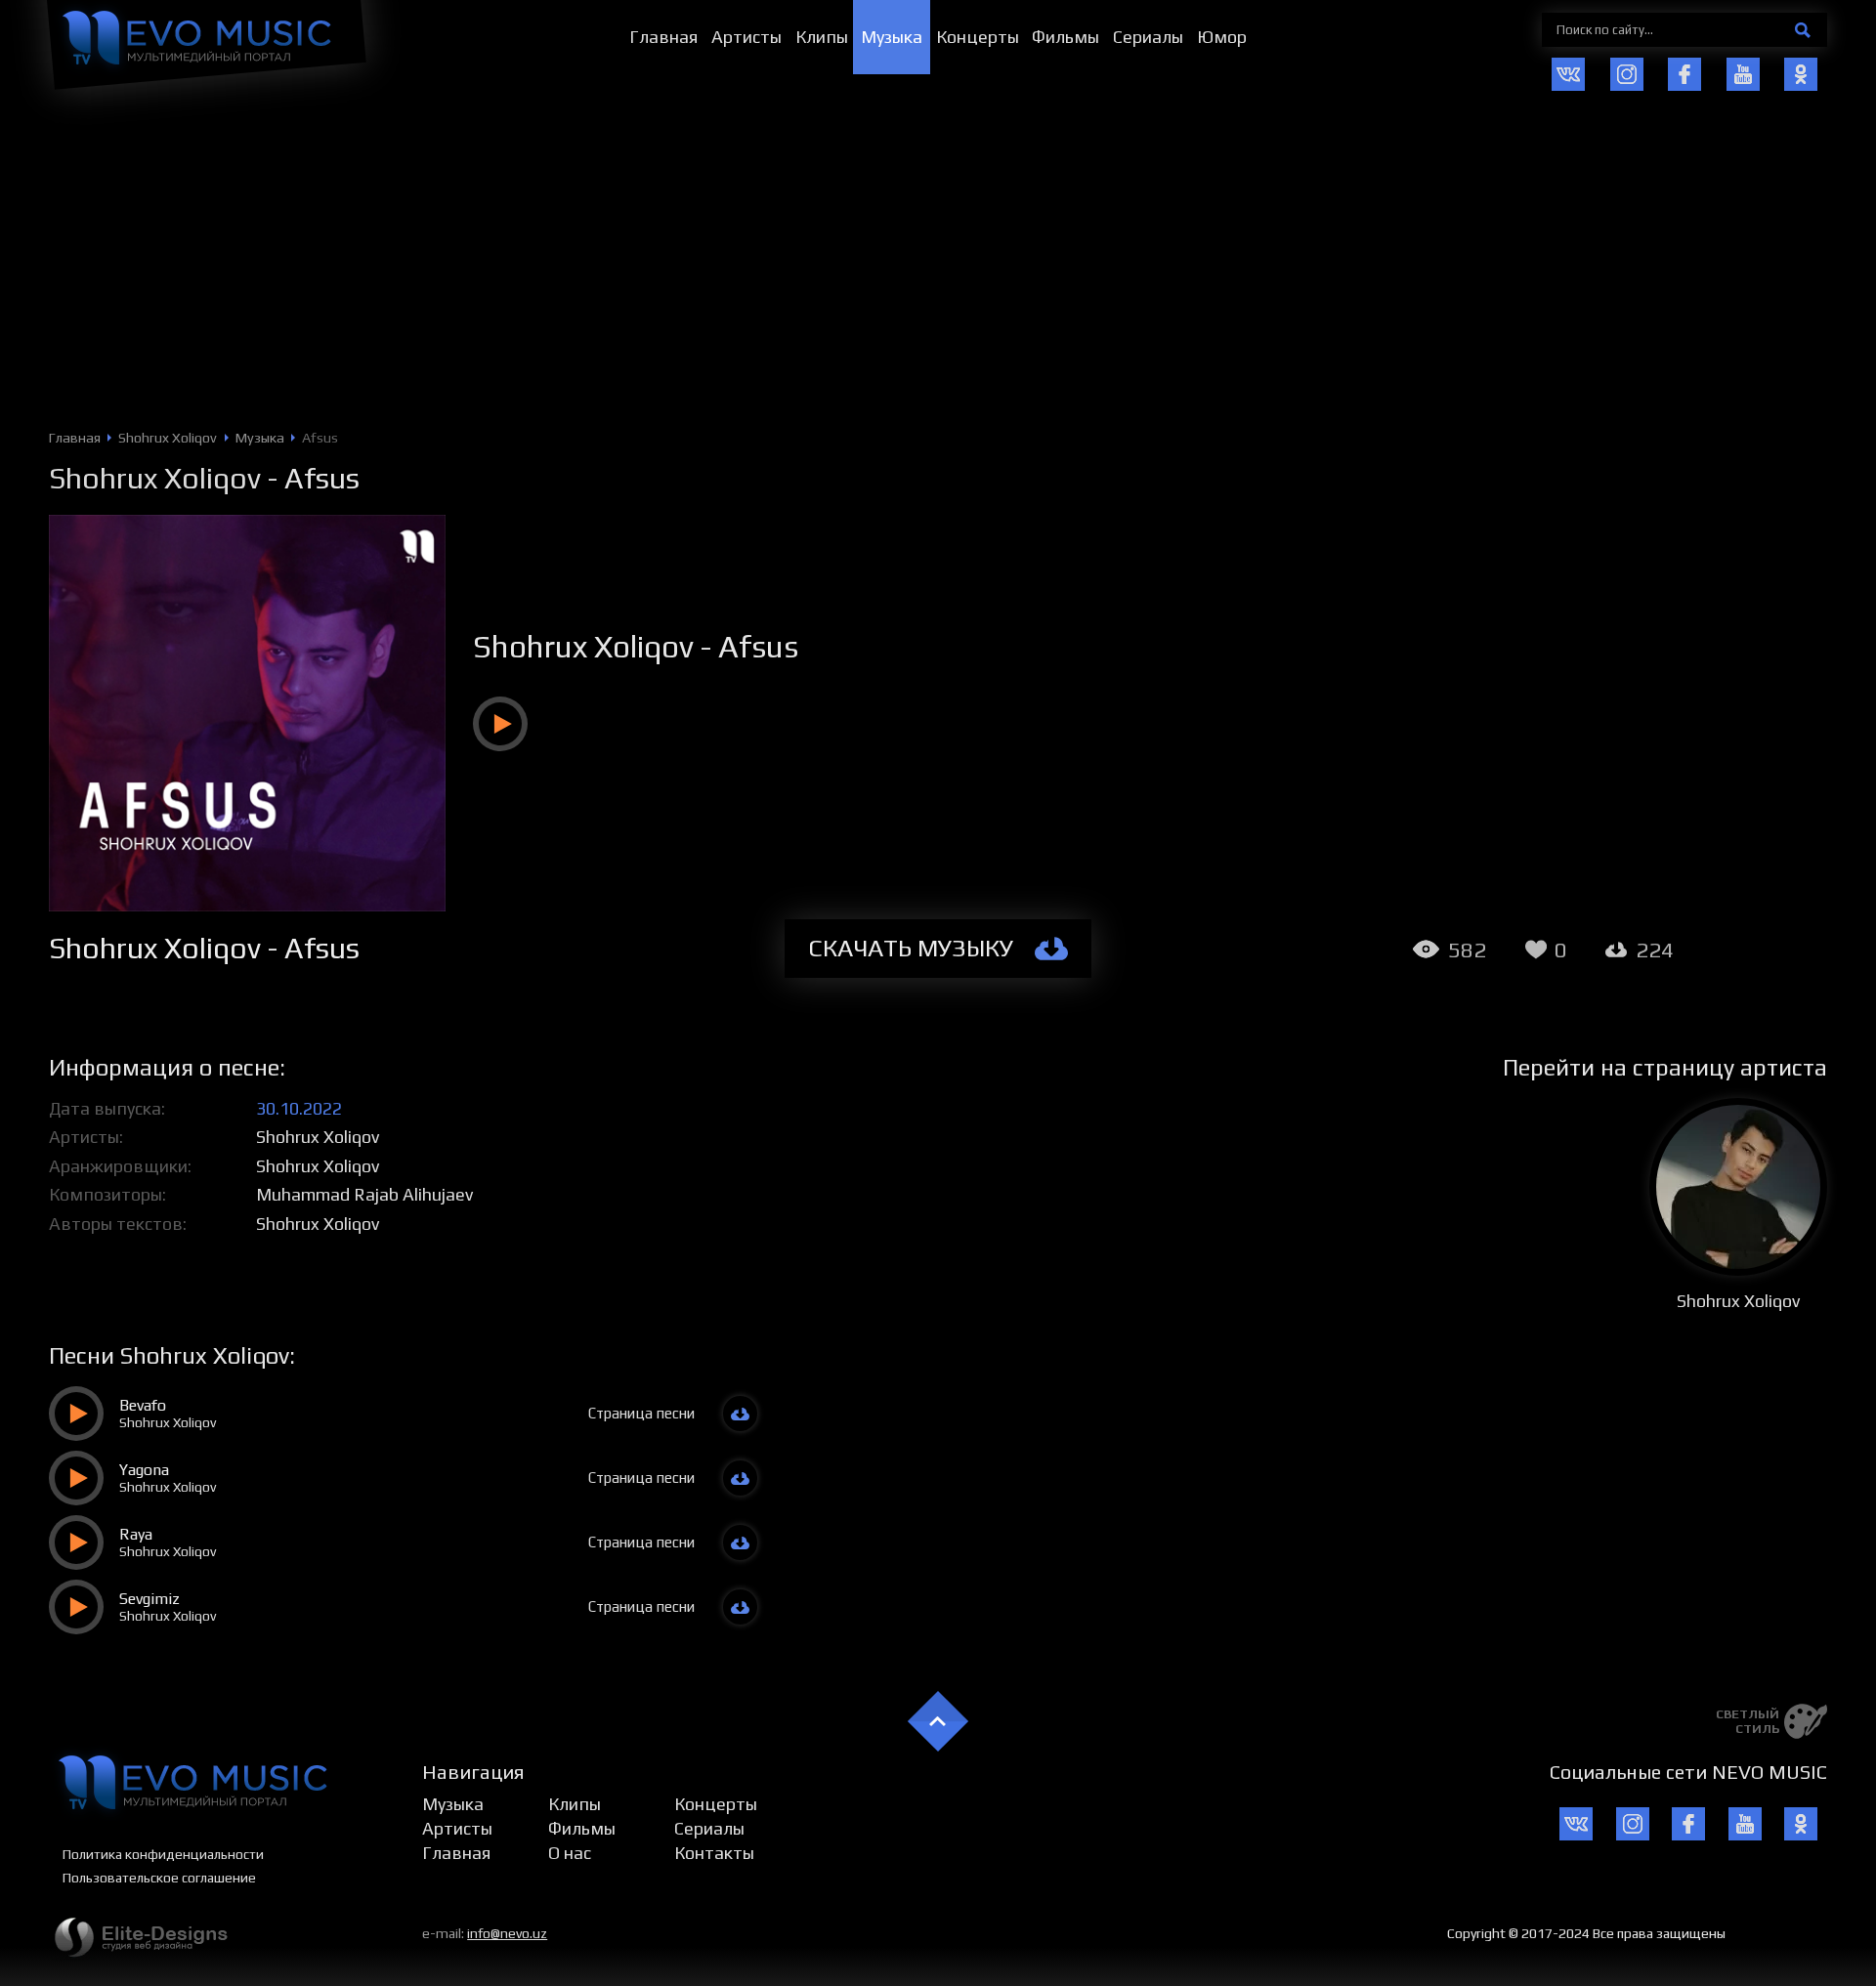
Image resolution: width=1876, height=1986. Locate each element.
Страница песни (641, 1413)
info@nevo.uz (507, 1933)
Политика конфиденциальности (163, 1854)
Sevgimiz (149, 1599)
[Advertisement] (938, 283)
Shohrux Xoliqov (155, 478)
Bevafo (143, 1405)
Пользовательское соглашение (159, 1878)
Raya (136, 1534)
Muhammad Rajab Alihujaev (364, 1194)
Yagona (144, 1470)
